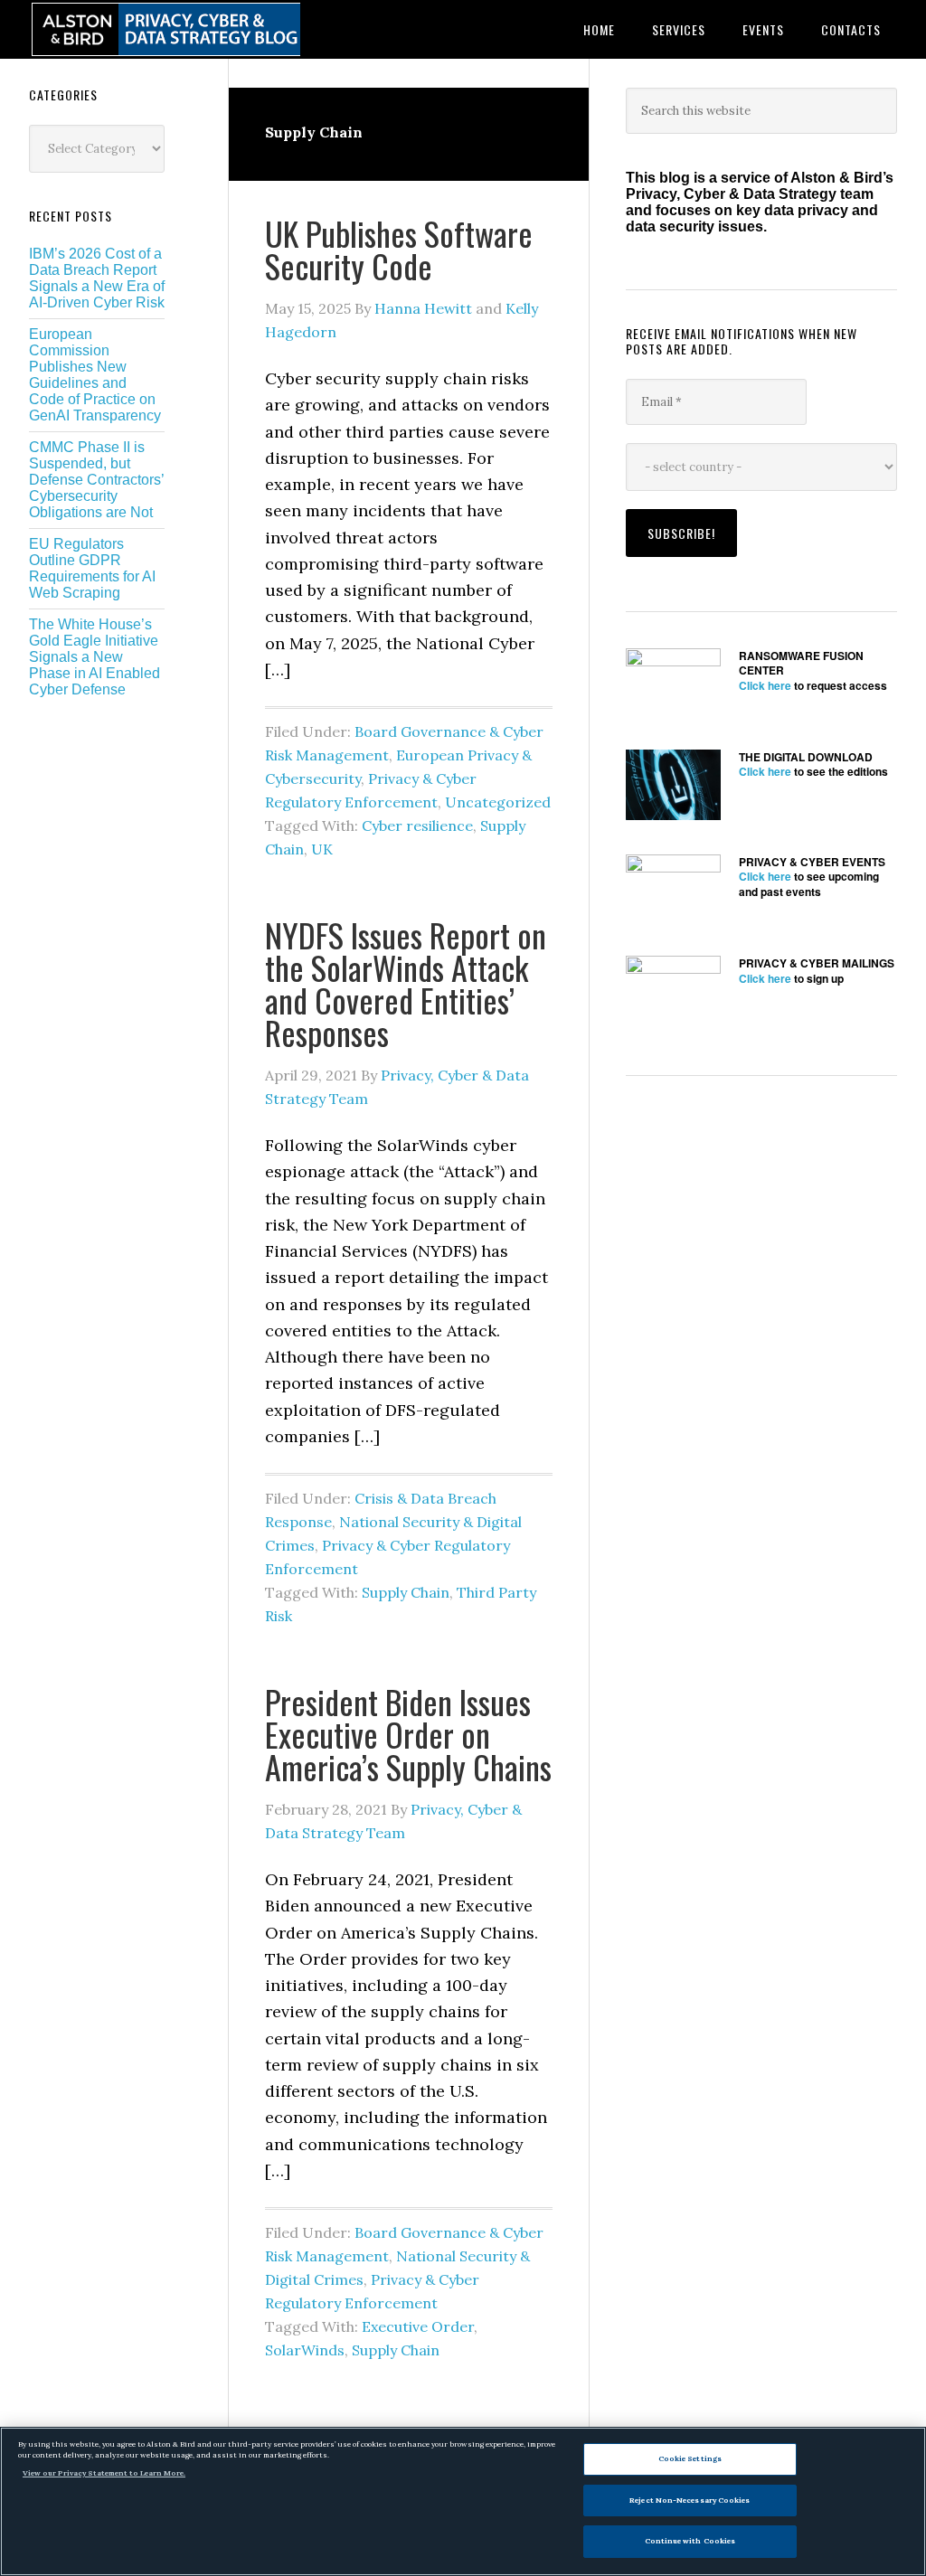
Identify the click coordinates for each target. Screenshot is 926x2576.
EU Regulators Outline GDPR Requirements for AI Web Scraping (92, 568)
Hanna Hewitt (423, 308)
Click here (765, 685)
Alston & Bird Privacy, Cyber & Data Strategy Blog (165, 29)
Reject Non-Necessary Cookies (690, 2500)
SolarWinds (305, 2350)
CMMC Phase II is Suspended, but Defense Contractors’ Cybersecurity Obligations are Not (96, 480)
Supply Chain (406, 1592)
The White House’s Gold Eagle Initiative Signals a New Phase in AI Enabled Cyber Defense (94, 657)
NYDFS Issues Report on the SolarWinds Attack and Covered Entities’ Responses (406, 983)
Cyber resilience (417, 826)
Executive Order (418, 2326)
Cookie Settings (690, 2458)
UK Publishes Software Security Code (399, 249)
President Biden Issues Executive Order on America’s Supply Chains (408, 1734)
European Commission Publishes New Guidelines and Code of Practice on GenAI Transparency (95, 375)
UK (322, 849)
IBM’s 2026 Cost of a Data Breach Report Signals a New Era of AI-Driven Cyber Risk (97, 278)
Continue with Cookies (690, 2541)
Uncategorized (498, 802)
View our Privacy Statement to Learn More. (104, 2473)
